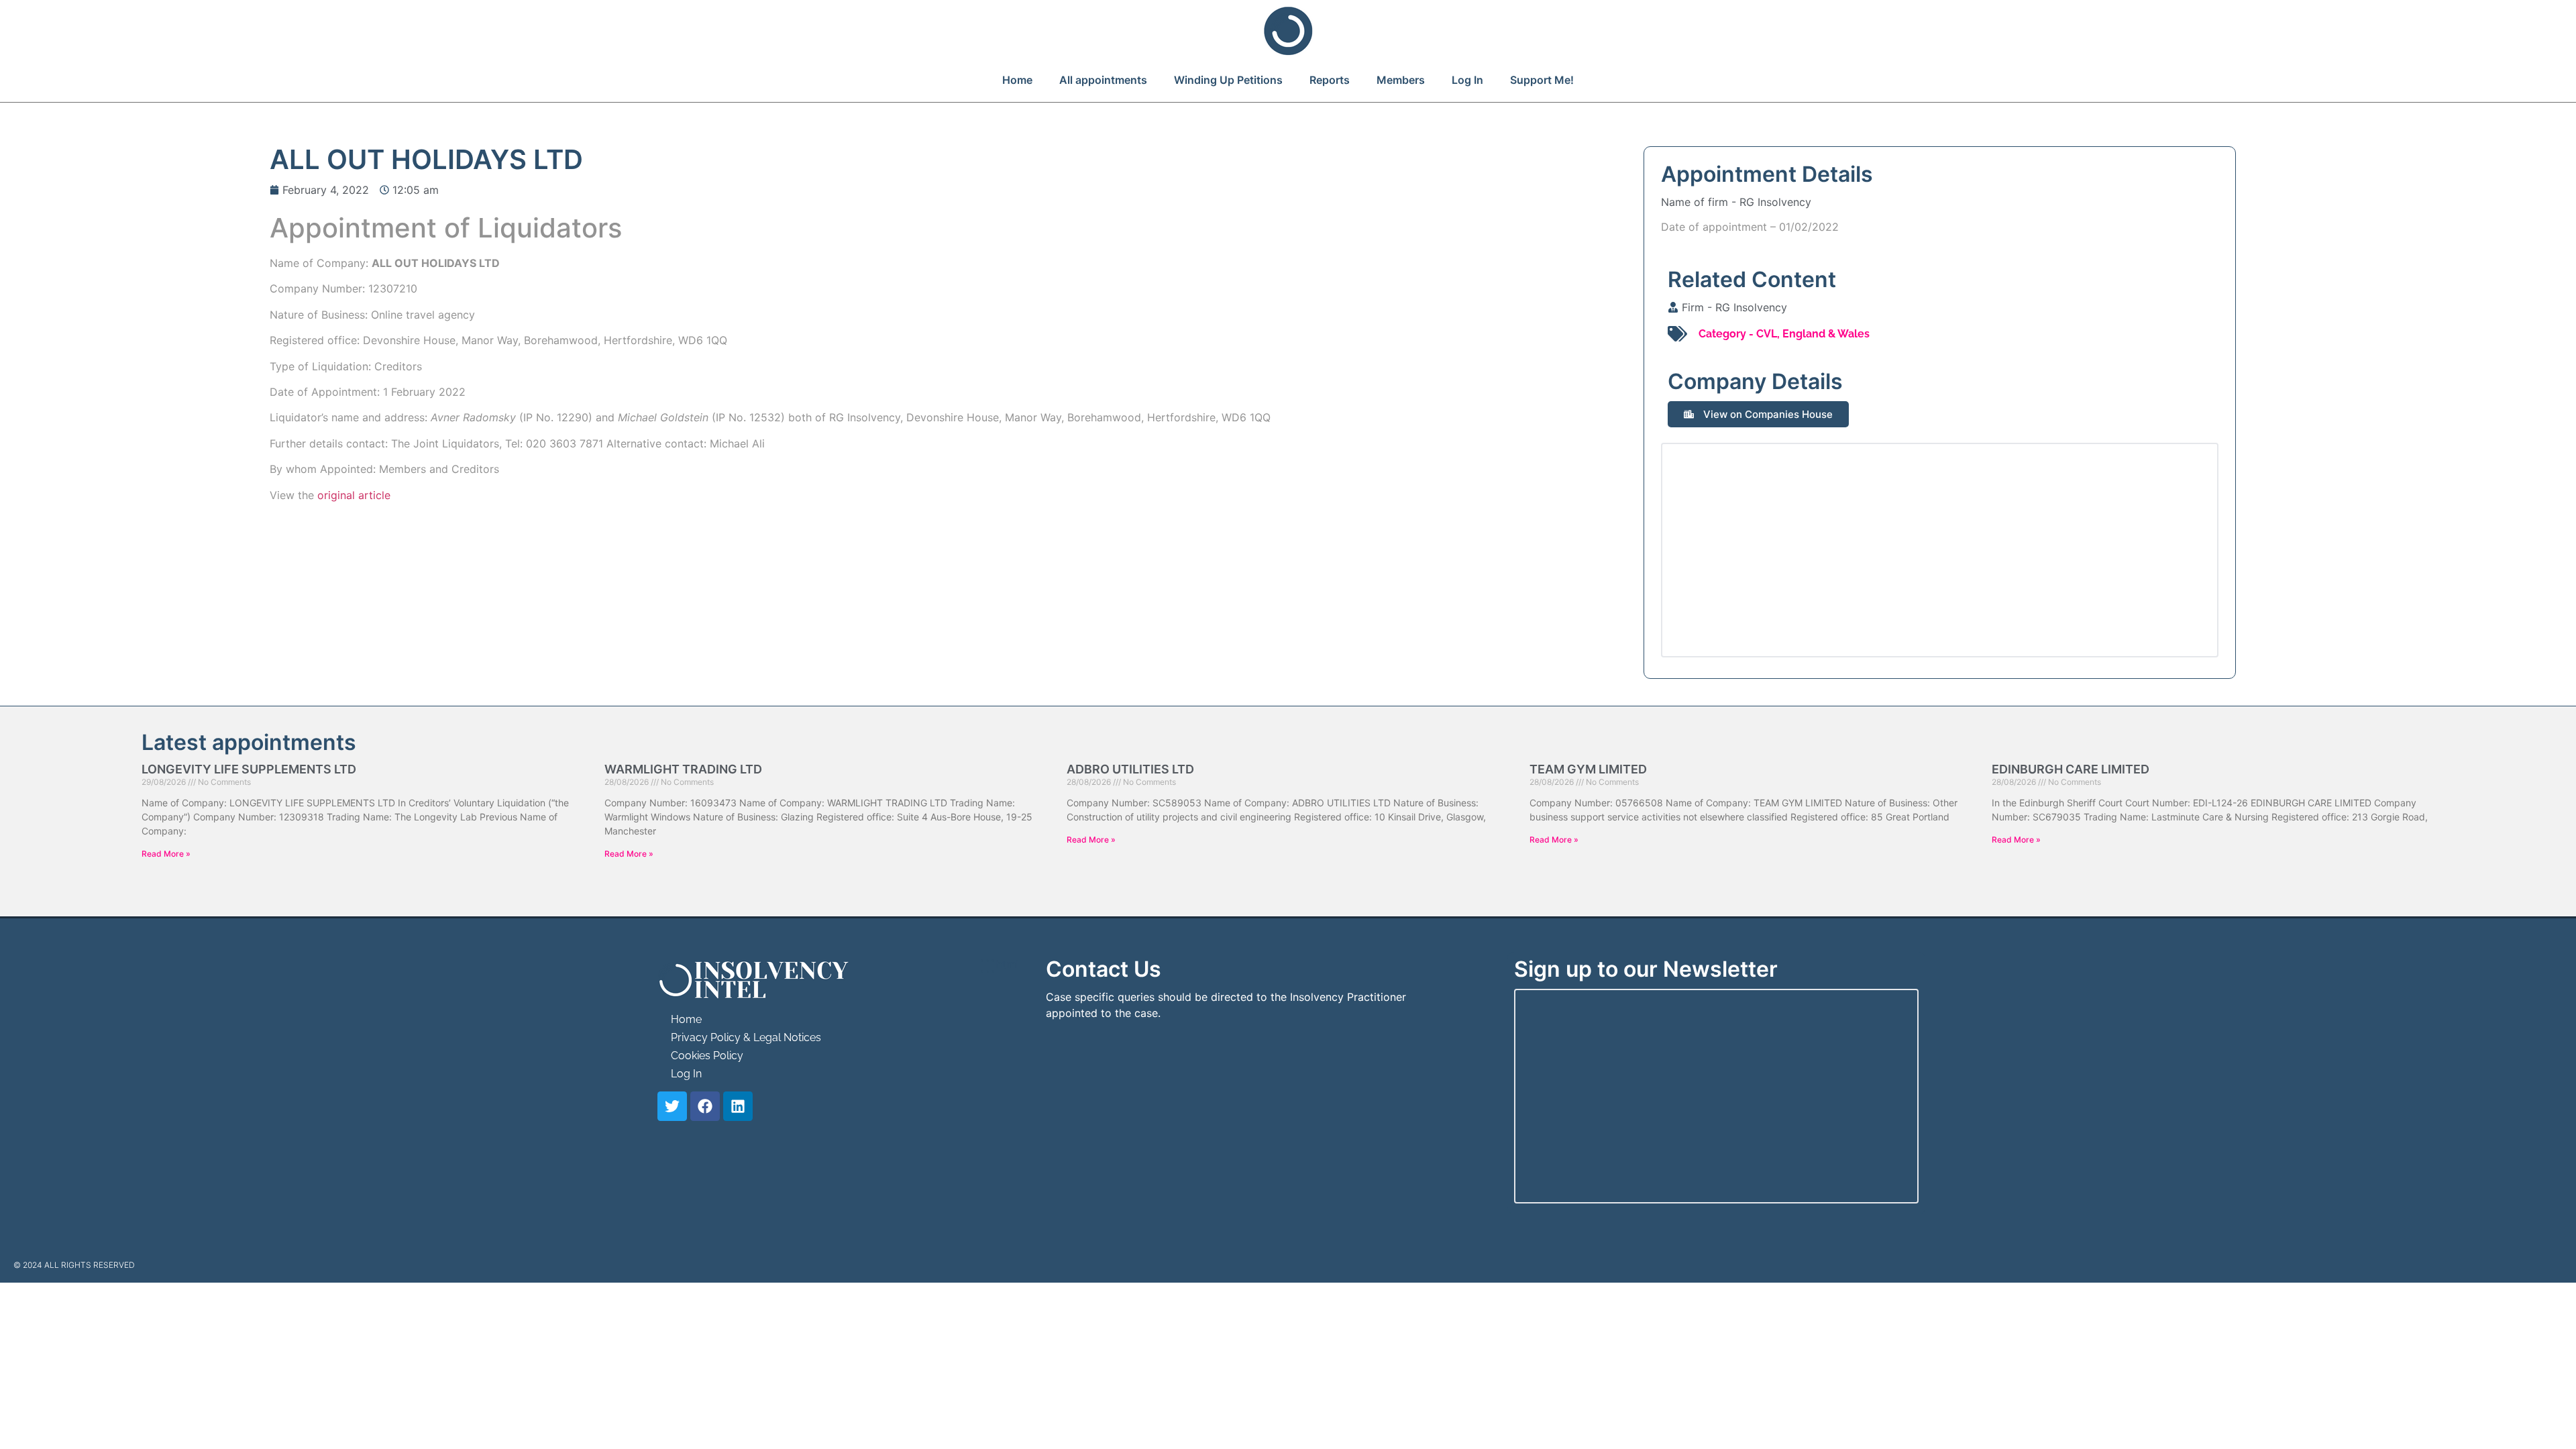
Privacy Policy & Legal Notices (746, 1037)
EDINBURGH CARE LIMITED (2071, 769)
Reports (1330, 80)
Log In (1467, 80)
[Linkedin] (738, 1106)
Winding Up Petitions (1228, 80)
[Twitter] (672, 1106)
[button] (1758, 414)
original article (354, 495)
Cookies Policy (707, 1056)
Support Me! (1542, 80)
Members (1401, 80)
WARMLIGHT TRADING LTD (683, 769)
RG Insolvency (1775, 202)
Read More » (166, 854)
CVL (1767, 334)
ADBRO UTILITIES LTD (1130, 769)
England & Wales (1826, 334)
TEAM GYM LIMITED (1588, 769)
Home (1017, 80)
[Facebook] (705, 1106)
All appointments (1103, 80)
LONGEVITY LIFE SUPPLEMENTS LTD (249, 769)
